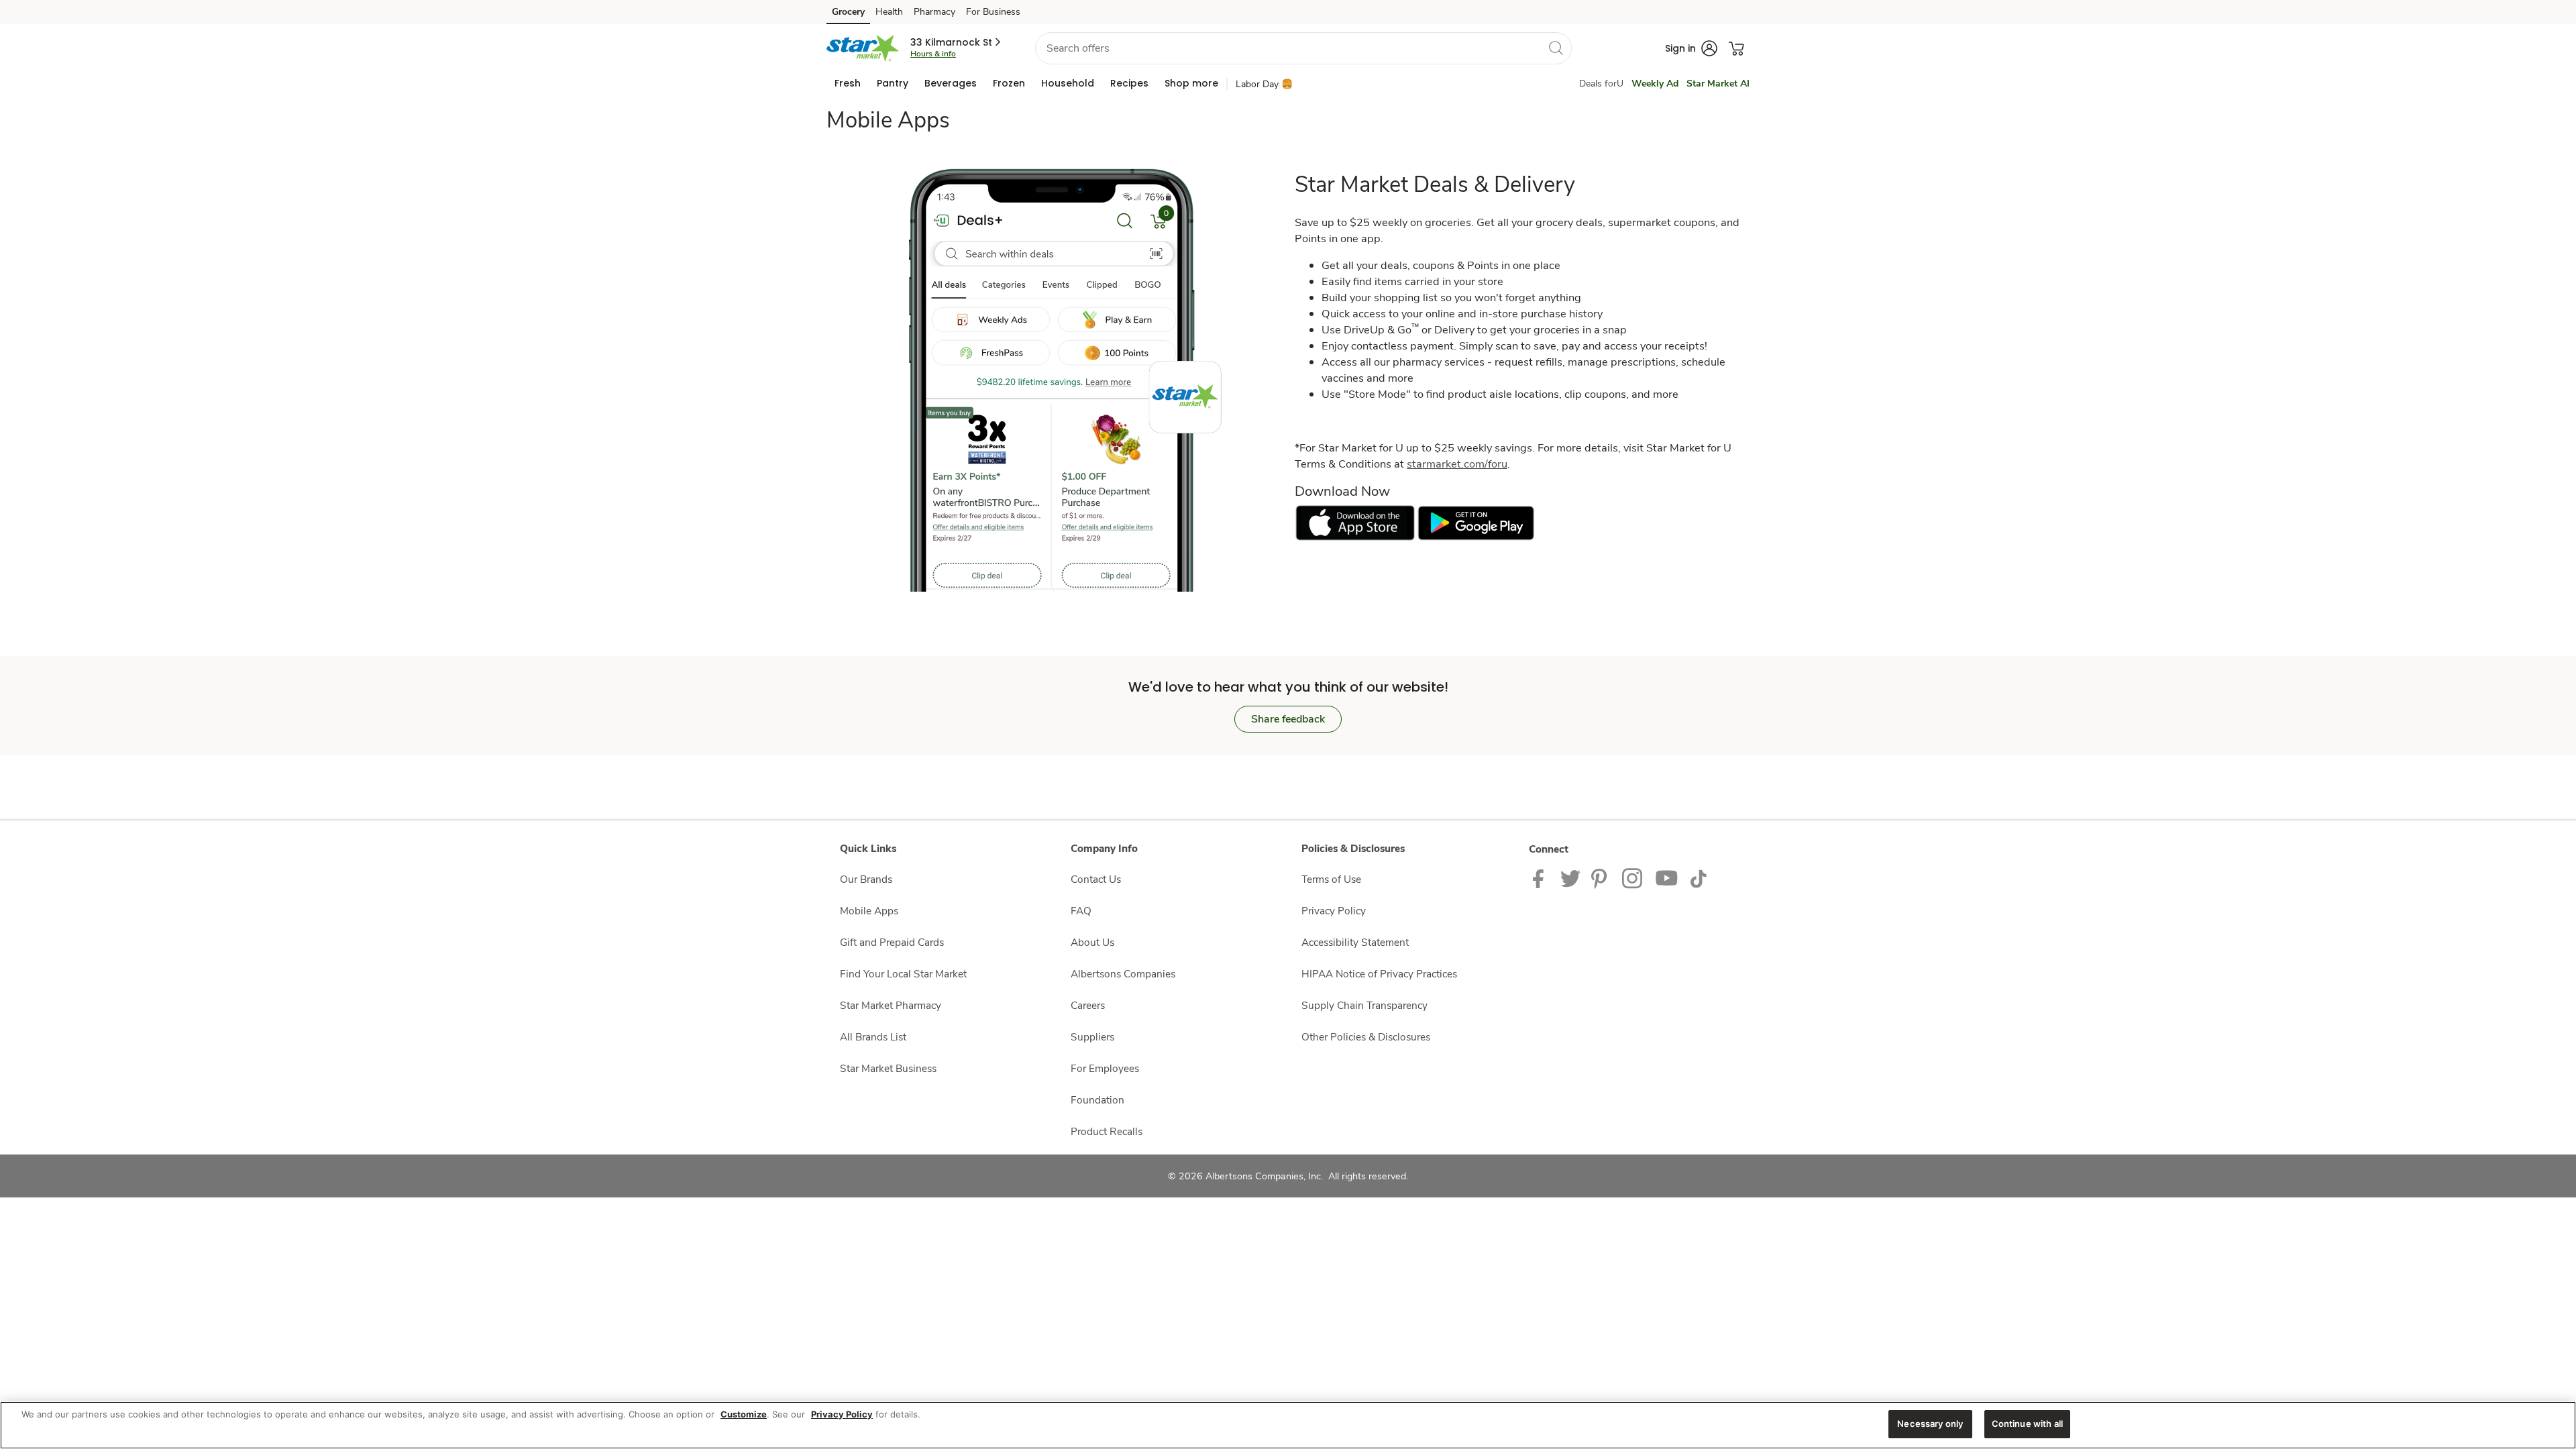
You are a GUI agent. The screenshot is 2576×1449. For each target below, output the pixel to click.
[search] (1556, 48)
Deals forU (1601, 84)
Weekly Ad (1655, 84)
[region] (1288, 1425)
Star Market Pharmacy (891, 1005)
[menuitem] (848, 83)
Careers (1088, 1005)
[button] (957, 42)
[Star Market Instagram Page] (1633, 878)
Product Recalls (1107, 1131)
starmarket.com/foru (1457, 464)
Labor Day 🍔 (1264, 84)
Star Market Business (888, 1068)
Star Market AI (1718, 84)
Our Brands (866, 879)
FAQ (1081, 911)
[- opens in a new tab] (1355, 522)
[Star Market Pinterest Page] (1601, 878)
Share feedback (1288, 719)
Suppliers (1092, 1037)
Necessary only (1930, 1424)
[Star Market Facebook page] (1541, 878)
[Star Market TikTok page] (1698, 878)
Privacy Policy (1334, 911)
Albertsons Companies (1123, 974)
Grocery (848, 12)
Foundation (1097, 1100)
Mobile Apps (869, 911)
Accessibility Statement (1355, 942)
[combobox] (1303, 48)
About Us (1092, 942)
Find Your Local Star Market (903, 974)
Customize (744, 1414)
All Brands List (873, 1037)
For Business (993, 12)
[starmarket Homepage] (863, 48)
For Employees (1105, 1068)
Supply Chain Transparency (1364, 1005)
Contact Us (1096, 879)
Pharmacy (934, 12)
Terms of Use (1331, 879)
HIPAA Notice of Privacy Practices (1379, 974)
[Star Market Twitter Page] (1570, 878)
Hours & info (933, 54)
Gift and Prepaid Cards (892, 942)
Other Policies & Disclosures (1366, 1037)
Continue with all (2027, 1424)
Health (889, 12)
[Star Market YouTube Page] (1667, 878)
